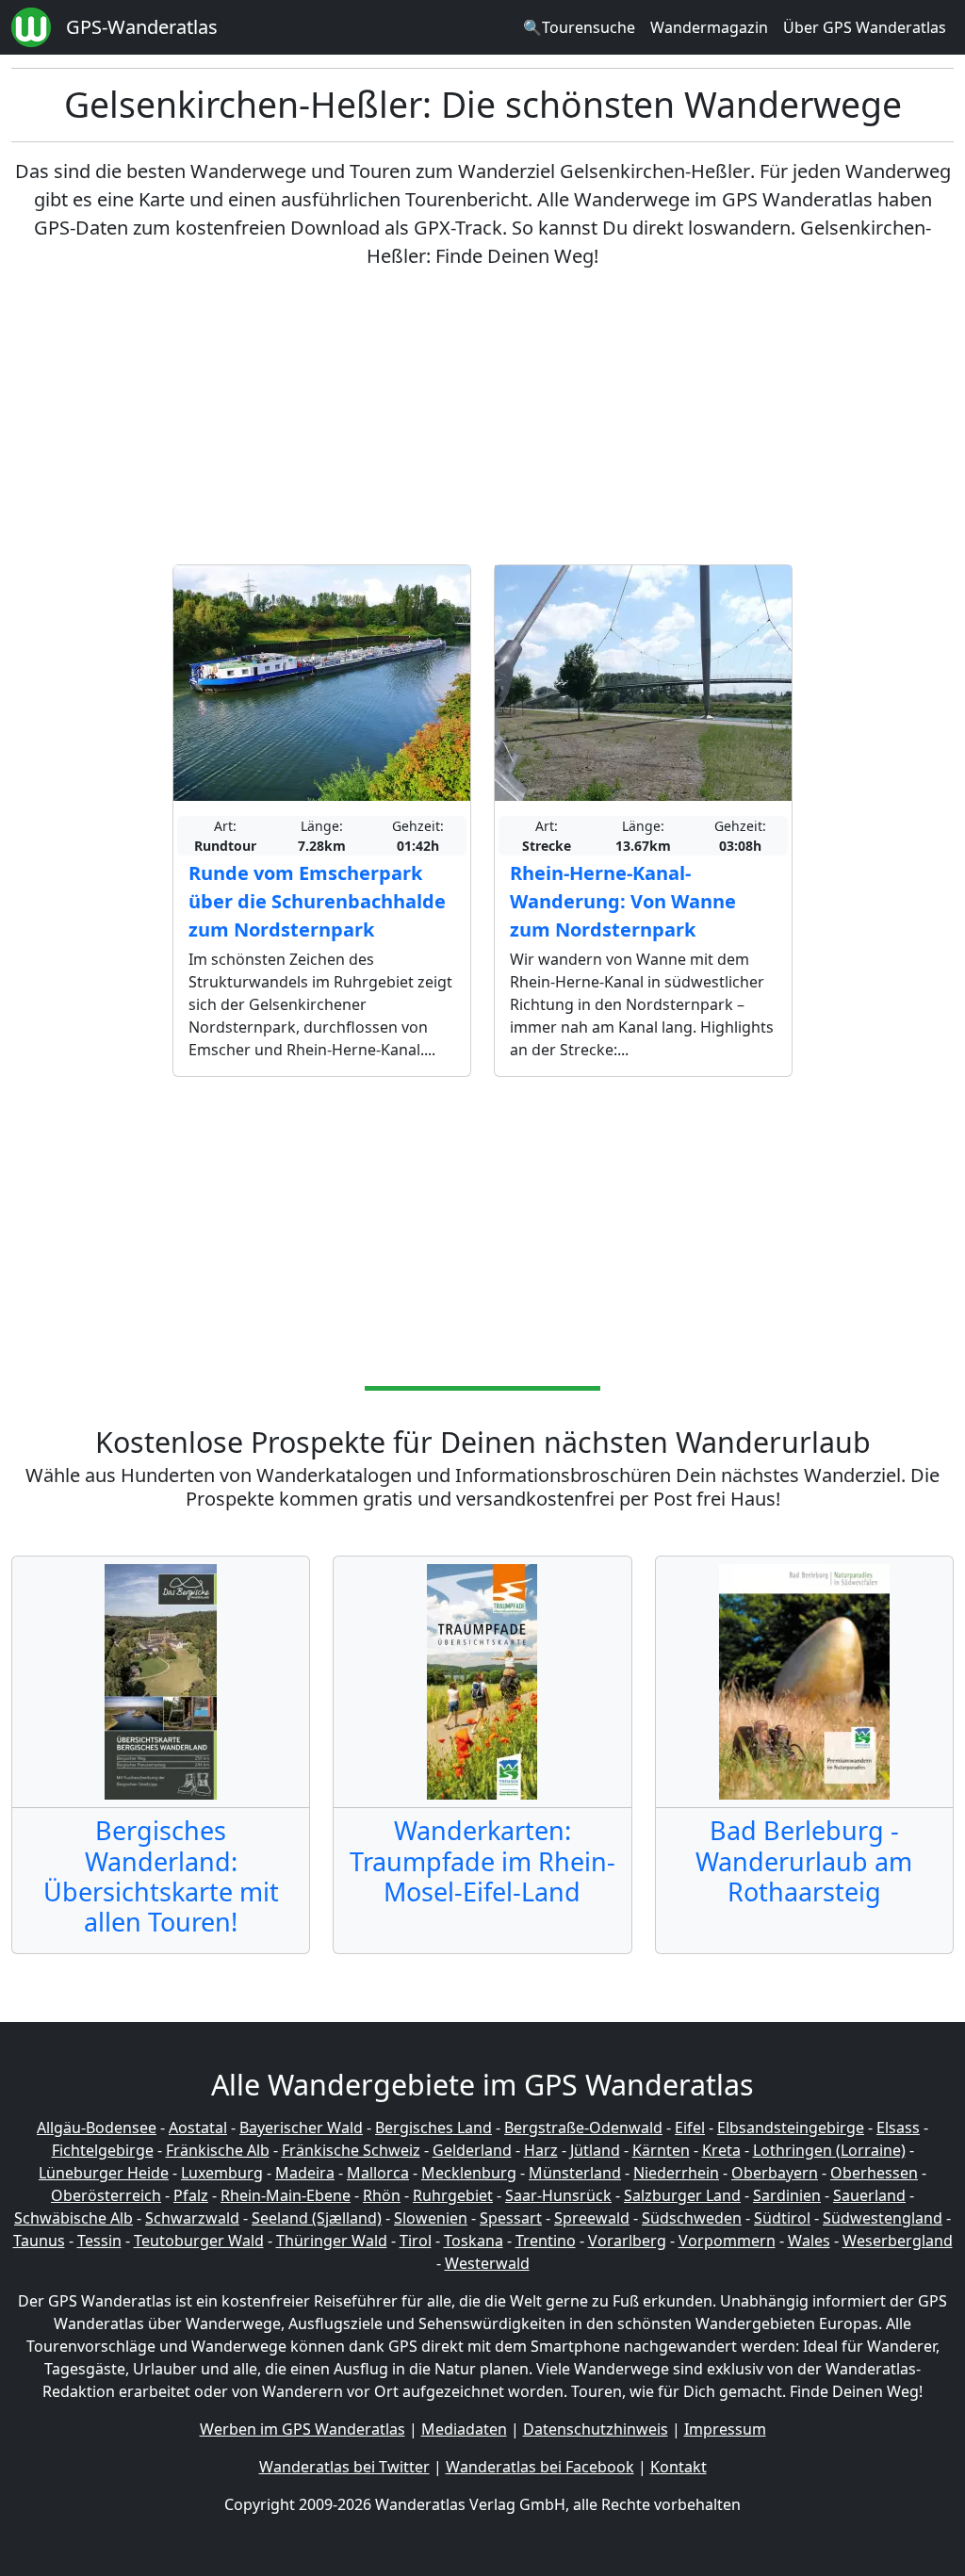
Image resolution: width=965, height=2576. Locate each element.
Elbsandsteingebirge (791, 2128)
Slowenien (431, 2218)
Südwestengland (883, 2218)
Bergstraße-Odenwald (583, 2128)
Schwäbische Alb (74, 2218)
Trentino (546, 2241)
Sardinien (787, 2195)
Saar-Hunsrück (558, 2195)
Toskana (474, 2241)
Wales (809, 2241)
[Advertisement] (482, 417)
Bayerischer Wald (301, 2128)
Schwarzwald (192, 2218)
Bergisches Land (433, 2128)
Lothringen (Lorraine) (829, 2150)
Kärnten (661, 2150)
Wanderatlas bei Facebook (540, 2467)
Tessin (99, 2241)
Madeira (305, 2173)
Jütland (595, 2150)
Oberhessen (874, 2173)
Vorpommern (727, 2241)
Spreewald (592, 2218)
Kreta (721, 2150)
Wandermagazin (709, 27)
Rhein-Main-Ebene (286, 2195)
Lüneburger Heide (104, 2173)
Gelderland (472, 2150)
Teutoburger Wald (199, 2241)
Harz (541, 2150)
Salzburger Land (682, 2195)
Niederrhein (676, 2173)
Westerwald (487, 2263)
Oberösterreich (106, 2195)
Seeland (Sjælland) (317, 2218)
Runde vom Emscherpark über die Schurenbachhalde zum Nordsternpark (317, 901)
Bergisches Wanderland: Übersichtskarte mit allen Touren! (161, 1876)
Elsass (898, 2128)
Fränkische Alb (218, 2150)
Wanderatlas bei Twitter (344, 2467)
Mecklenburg (469, 2173)
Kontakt (679, 2467)
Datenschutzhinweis (596, 2429)
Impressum (725, 2429)
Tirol (416, 2241)
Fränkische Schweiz (351, 2150)
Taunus (39, 2241)
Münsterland (575, 2173)
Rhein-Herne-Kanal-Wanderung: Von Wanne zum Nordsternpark (623, 901)
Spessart (511, 2218)
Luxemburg (222, 2173)
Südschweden (692, 2218)
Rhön (382, 2195)
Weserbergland (898, 2241)
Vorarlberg (627, 2241)
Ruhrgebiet (453, 2195)
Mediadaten (464, 2429)
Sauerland (869, 2195)
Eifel (690, 2128)
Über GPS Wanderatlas (865, 27)
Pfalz (191, 2195)
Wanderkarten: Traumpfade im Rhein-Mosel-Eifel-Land (482, 1861)
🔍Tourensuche (579, 27)
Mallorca (378, 2173)
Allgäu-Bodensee (97, 2128)
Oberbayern (775, 2173)
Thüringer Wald (332, 2241)
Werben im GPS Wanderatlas (303, 2429)
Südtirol (782, 2218)
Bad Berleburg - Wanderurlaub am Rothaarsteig (804, 1861)
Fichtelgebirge (103, 2150)
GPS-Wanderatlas (142, 27)
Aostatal (198, 2128)
